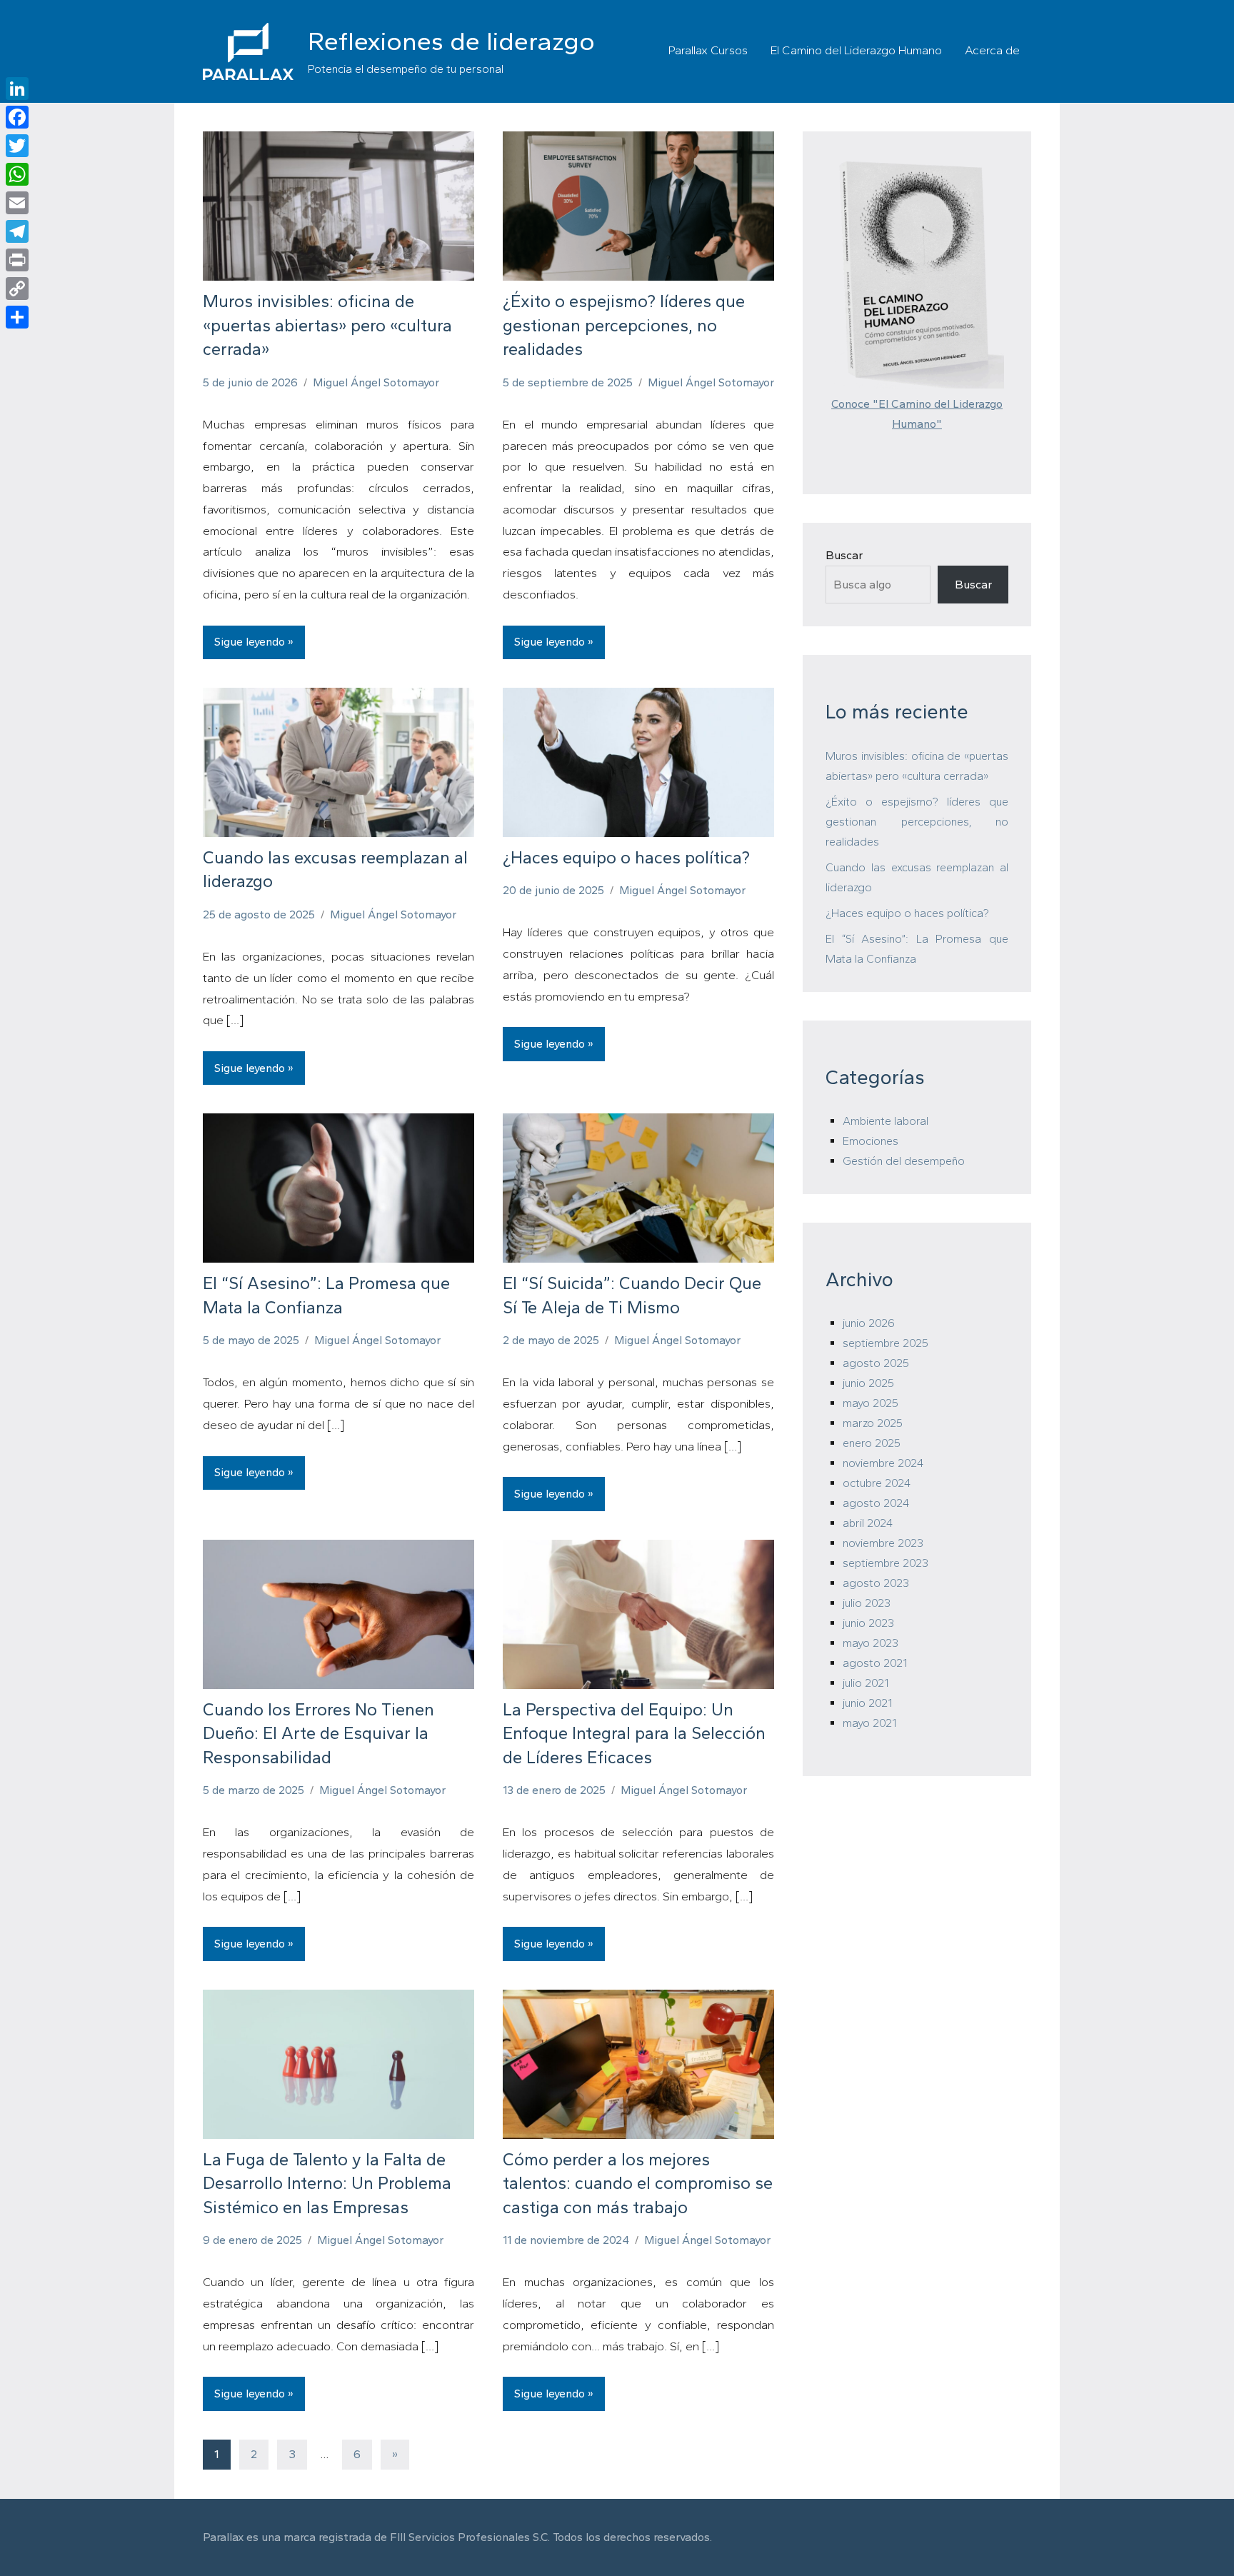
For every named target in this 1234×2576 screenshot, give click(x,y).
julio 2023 (867, 1603)
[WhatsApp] (17, 174)
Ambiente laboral (886, 1121)
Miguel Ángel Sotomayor (376, 382)
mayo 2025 (871, 1403)
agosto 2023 (876, 1583)
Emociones (871, 1141)
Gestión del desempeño (904, 1161)
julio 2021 (866, 1683)
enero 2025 (872, 1443)
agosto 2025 (876, 1363)
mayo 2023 (871, 1643)
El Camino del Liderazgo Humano (856, 50)
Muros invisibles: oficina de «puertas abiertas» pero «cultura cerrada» (327, 325)
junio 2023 (868, 1623)
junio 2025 (868, 1383)
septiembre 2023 (886, 1563)
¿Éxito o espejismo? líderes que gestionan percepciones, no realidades (624, 325)
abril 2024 (868, 1523)
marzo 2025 (873, 1423)
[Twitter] (17, 146)
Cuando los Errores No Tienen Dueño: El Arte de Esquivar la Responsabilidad (318, 1733)
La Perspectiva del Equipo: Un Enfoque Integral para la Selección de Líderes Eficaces (634, 1733)
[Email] (17, 203)
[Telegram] (17, 231)
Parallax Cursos (708, 50)
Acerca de (992, 50)
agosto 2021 (875, 1663)
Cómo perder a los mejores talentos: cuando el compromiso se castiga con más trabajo (638, 2183)
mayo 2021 (869, 1723)
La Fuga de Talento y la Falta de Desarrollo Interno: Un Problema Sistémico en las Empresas (327, 2183)
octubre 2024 (877, 1483)
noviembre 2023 (883, 1543)
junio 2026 (869, 1323)
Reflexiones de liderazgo (451, 41)
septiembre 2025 (886, 1343)
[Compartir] (17, 317)
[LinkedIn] (17, 89)
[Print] (17, 260)
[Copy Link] (17, 289)
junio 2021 (867, 1703)
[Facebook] (17, 117)
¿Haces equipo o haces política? (626, 857)
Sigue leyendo (250, 642)
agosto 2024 (876, 1503)
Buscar (844, 555)
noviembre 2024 (883, 1463)
